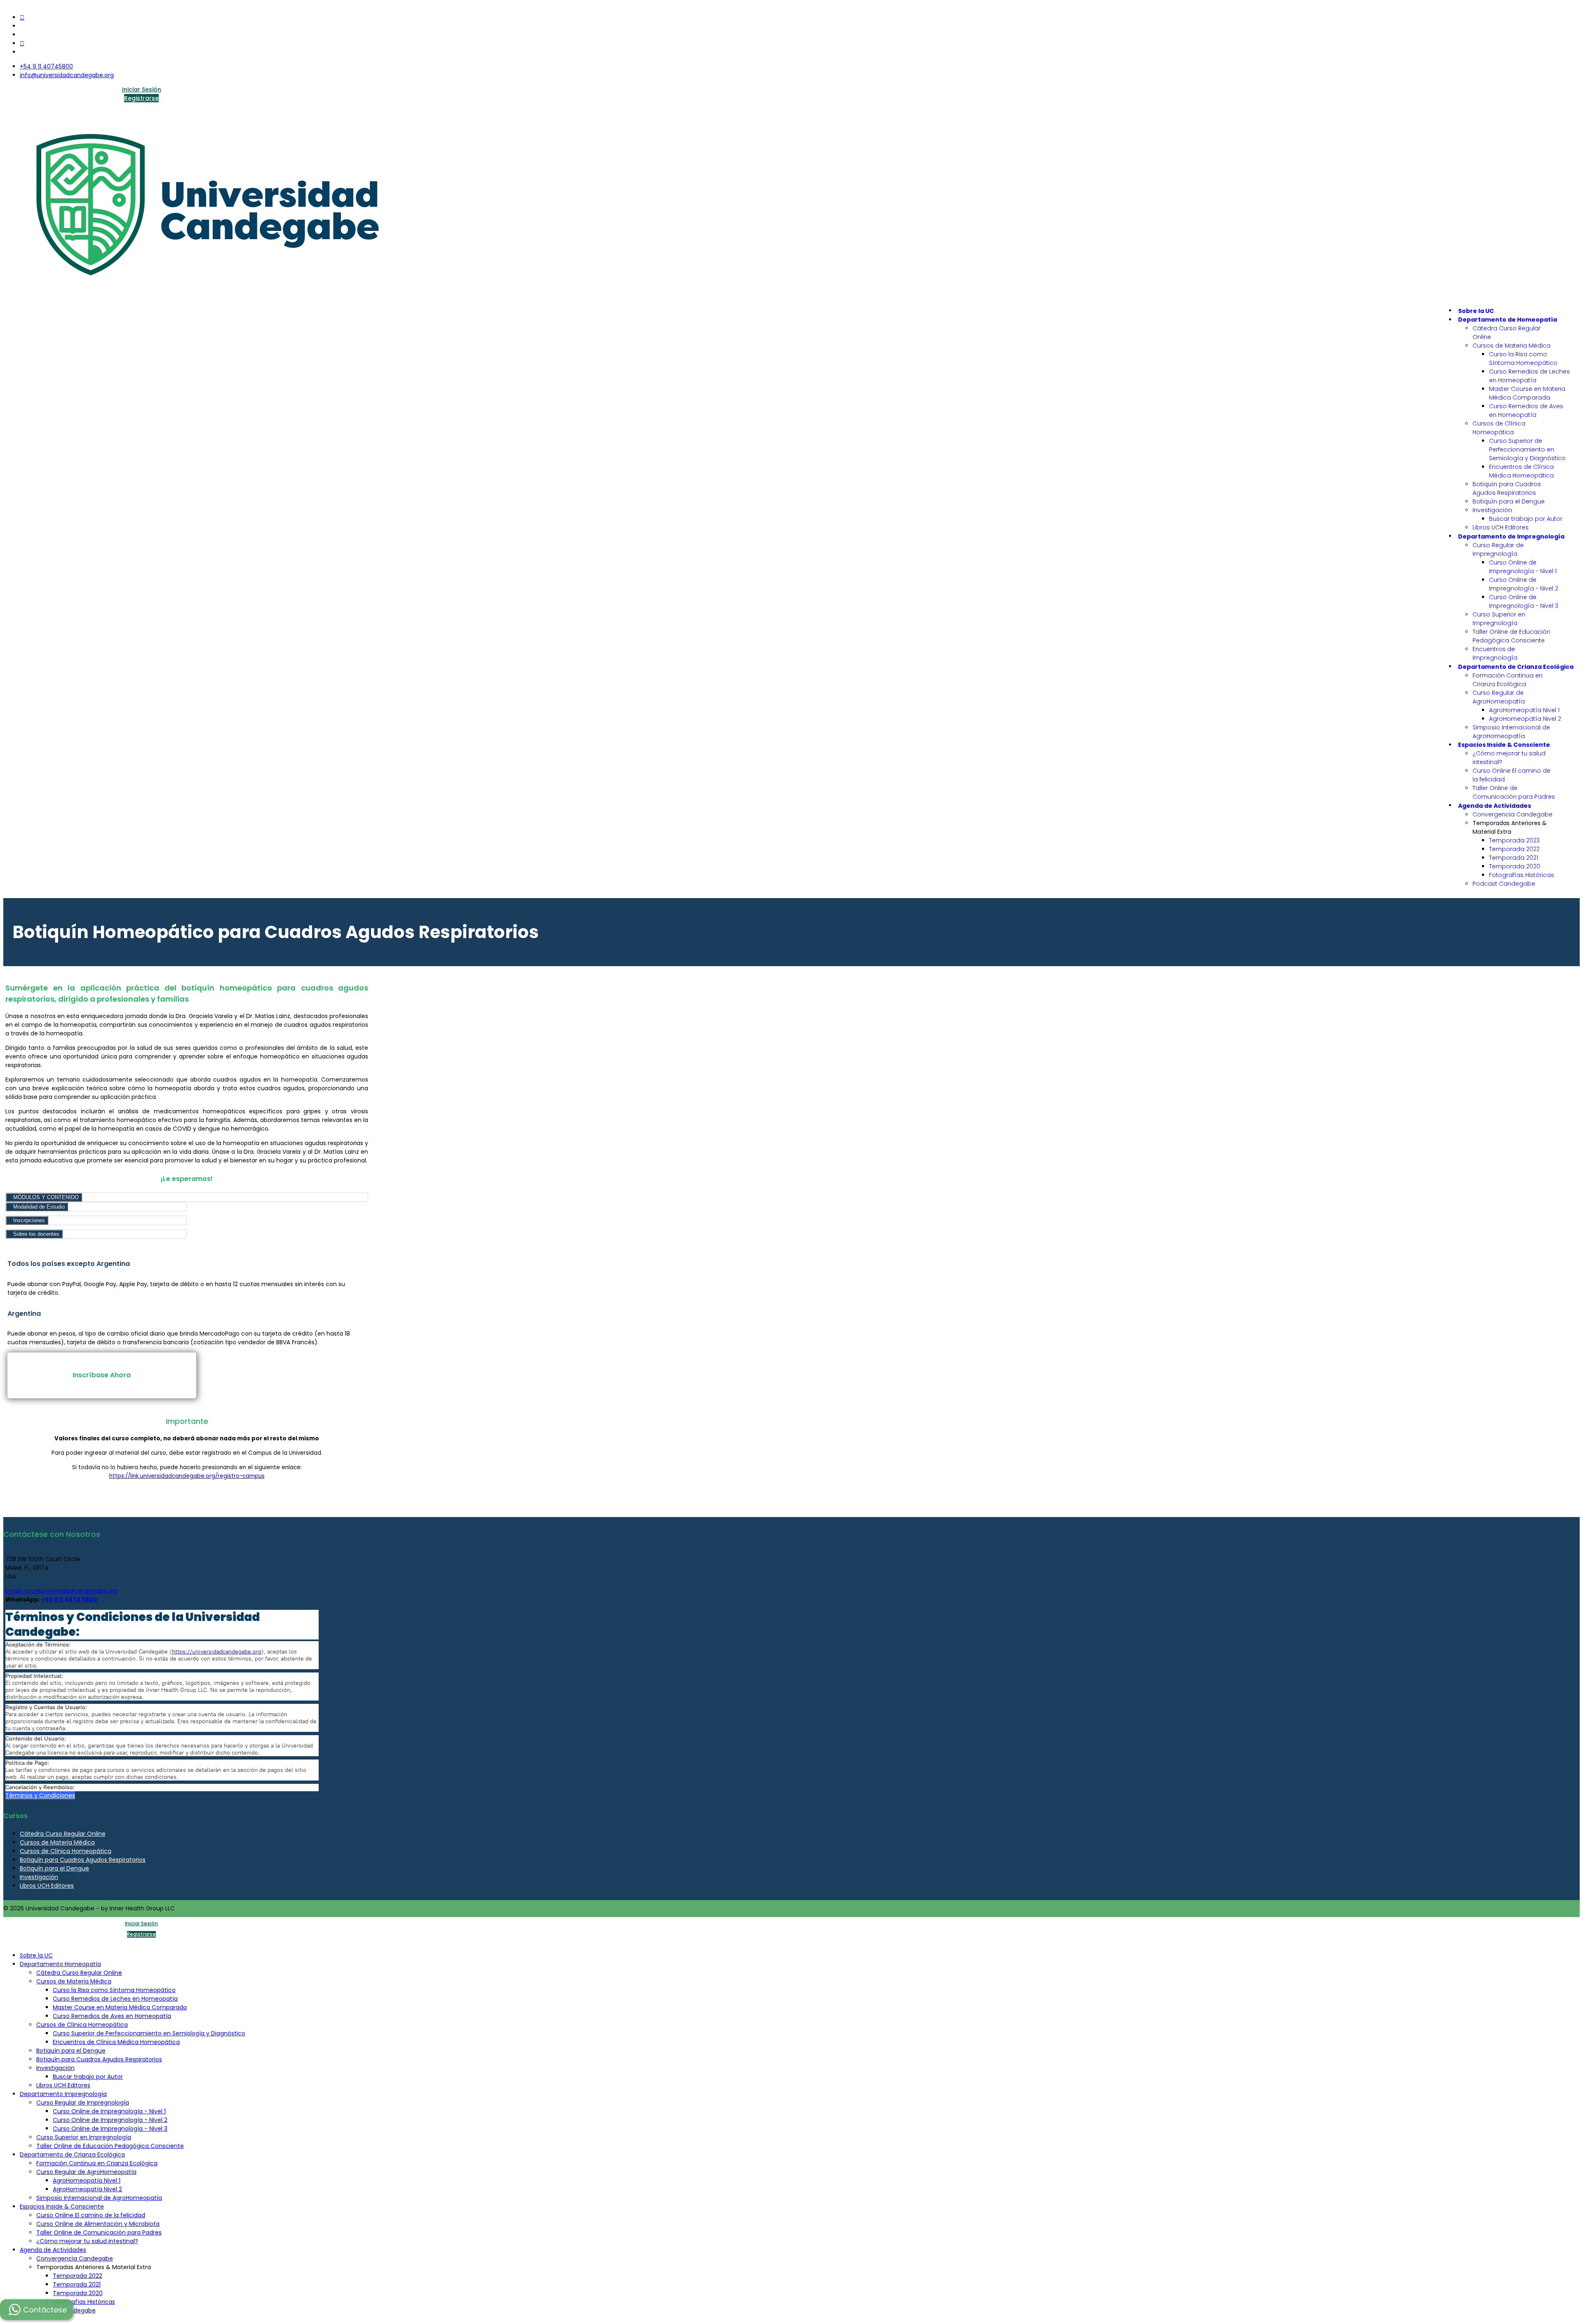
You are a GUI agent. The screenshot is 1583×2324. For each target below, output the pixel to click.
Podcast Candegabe (1504, 884)
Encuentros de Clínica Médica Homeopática (1521, 471)
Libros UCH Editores (1501, 527)
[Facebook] (22, 17)
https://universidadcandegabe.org (217, 1652)
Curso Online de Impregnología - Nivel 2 (1524, 584)
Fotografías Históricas (1522, 875)
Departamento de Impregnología (1511, 536)
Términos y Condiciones (40, 1795)
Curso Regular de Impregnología (1498, 549)
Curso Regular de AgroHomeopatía (1499, 697)
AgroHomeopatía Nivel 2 (1525, 719)
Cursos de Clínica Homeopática (1499, 428)
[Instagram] (22, 43)
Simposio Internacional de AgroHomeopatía (1511, 732)
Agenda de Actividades (1495, 806)
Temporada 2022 (1514, 849)
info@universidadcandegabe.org (67, 75)
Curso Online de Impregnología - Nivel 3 (1524, 601)
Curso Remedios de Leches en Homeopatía (1529, 376)
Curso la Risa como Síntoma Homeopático (1523, 359)
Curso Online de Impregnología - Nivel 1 (1523, 567)
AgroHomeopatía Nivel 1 (1524, 710)
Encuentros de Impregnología (1495, 653)
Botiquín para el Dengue (1509, 501)
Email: (14, 1591)
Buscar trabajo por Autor (1526, 519)
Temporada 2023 (1514, 840)
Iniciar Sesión (142, 89)
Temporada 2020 (1515, 866)
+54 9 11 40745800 (46, 66)
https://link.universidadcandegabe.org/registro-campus (187, 1476)
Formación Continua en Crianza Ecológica (1508, 680)
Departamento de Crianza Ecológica (1516, 667)
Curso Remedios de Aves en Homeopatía (1526, 410)
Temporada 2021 (1514, 858)
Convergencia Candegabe (1513, 814)
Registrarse (141, 98)
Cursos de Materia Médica (1511, 346)
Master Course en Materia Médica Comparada (1527, 393)
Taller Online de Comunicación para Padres (1514, 792)
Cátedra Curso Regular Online (63, 1834)
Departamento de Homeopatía (1508, 320)
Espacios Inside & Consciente (1504, 745)
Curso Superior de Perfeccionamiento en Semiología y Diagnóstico (1527, 449)
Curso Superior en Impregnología (1499, 619)
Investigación (1492, 510)
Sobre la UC (1476, 311)
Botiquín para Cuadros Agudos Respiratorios (1507, 488)
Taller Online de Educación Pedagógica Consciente (1511, 636)
